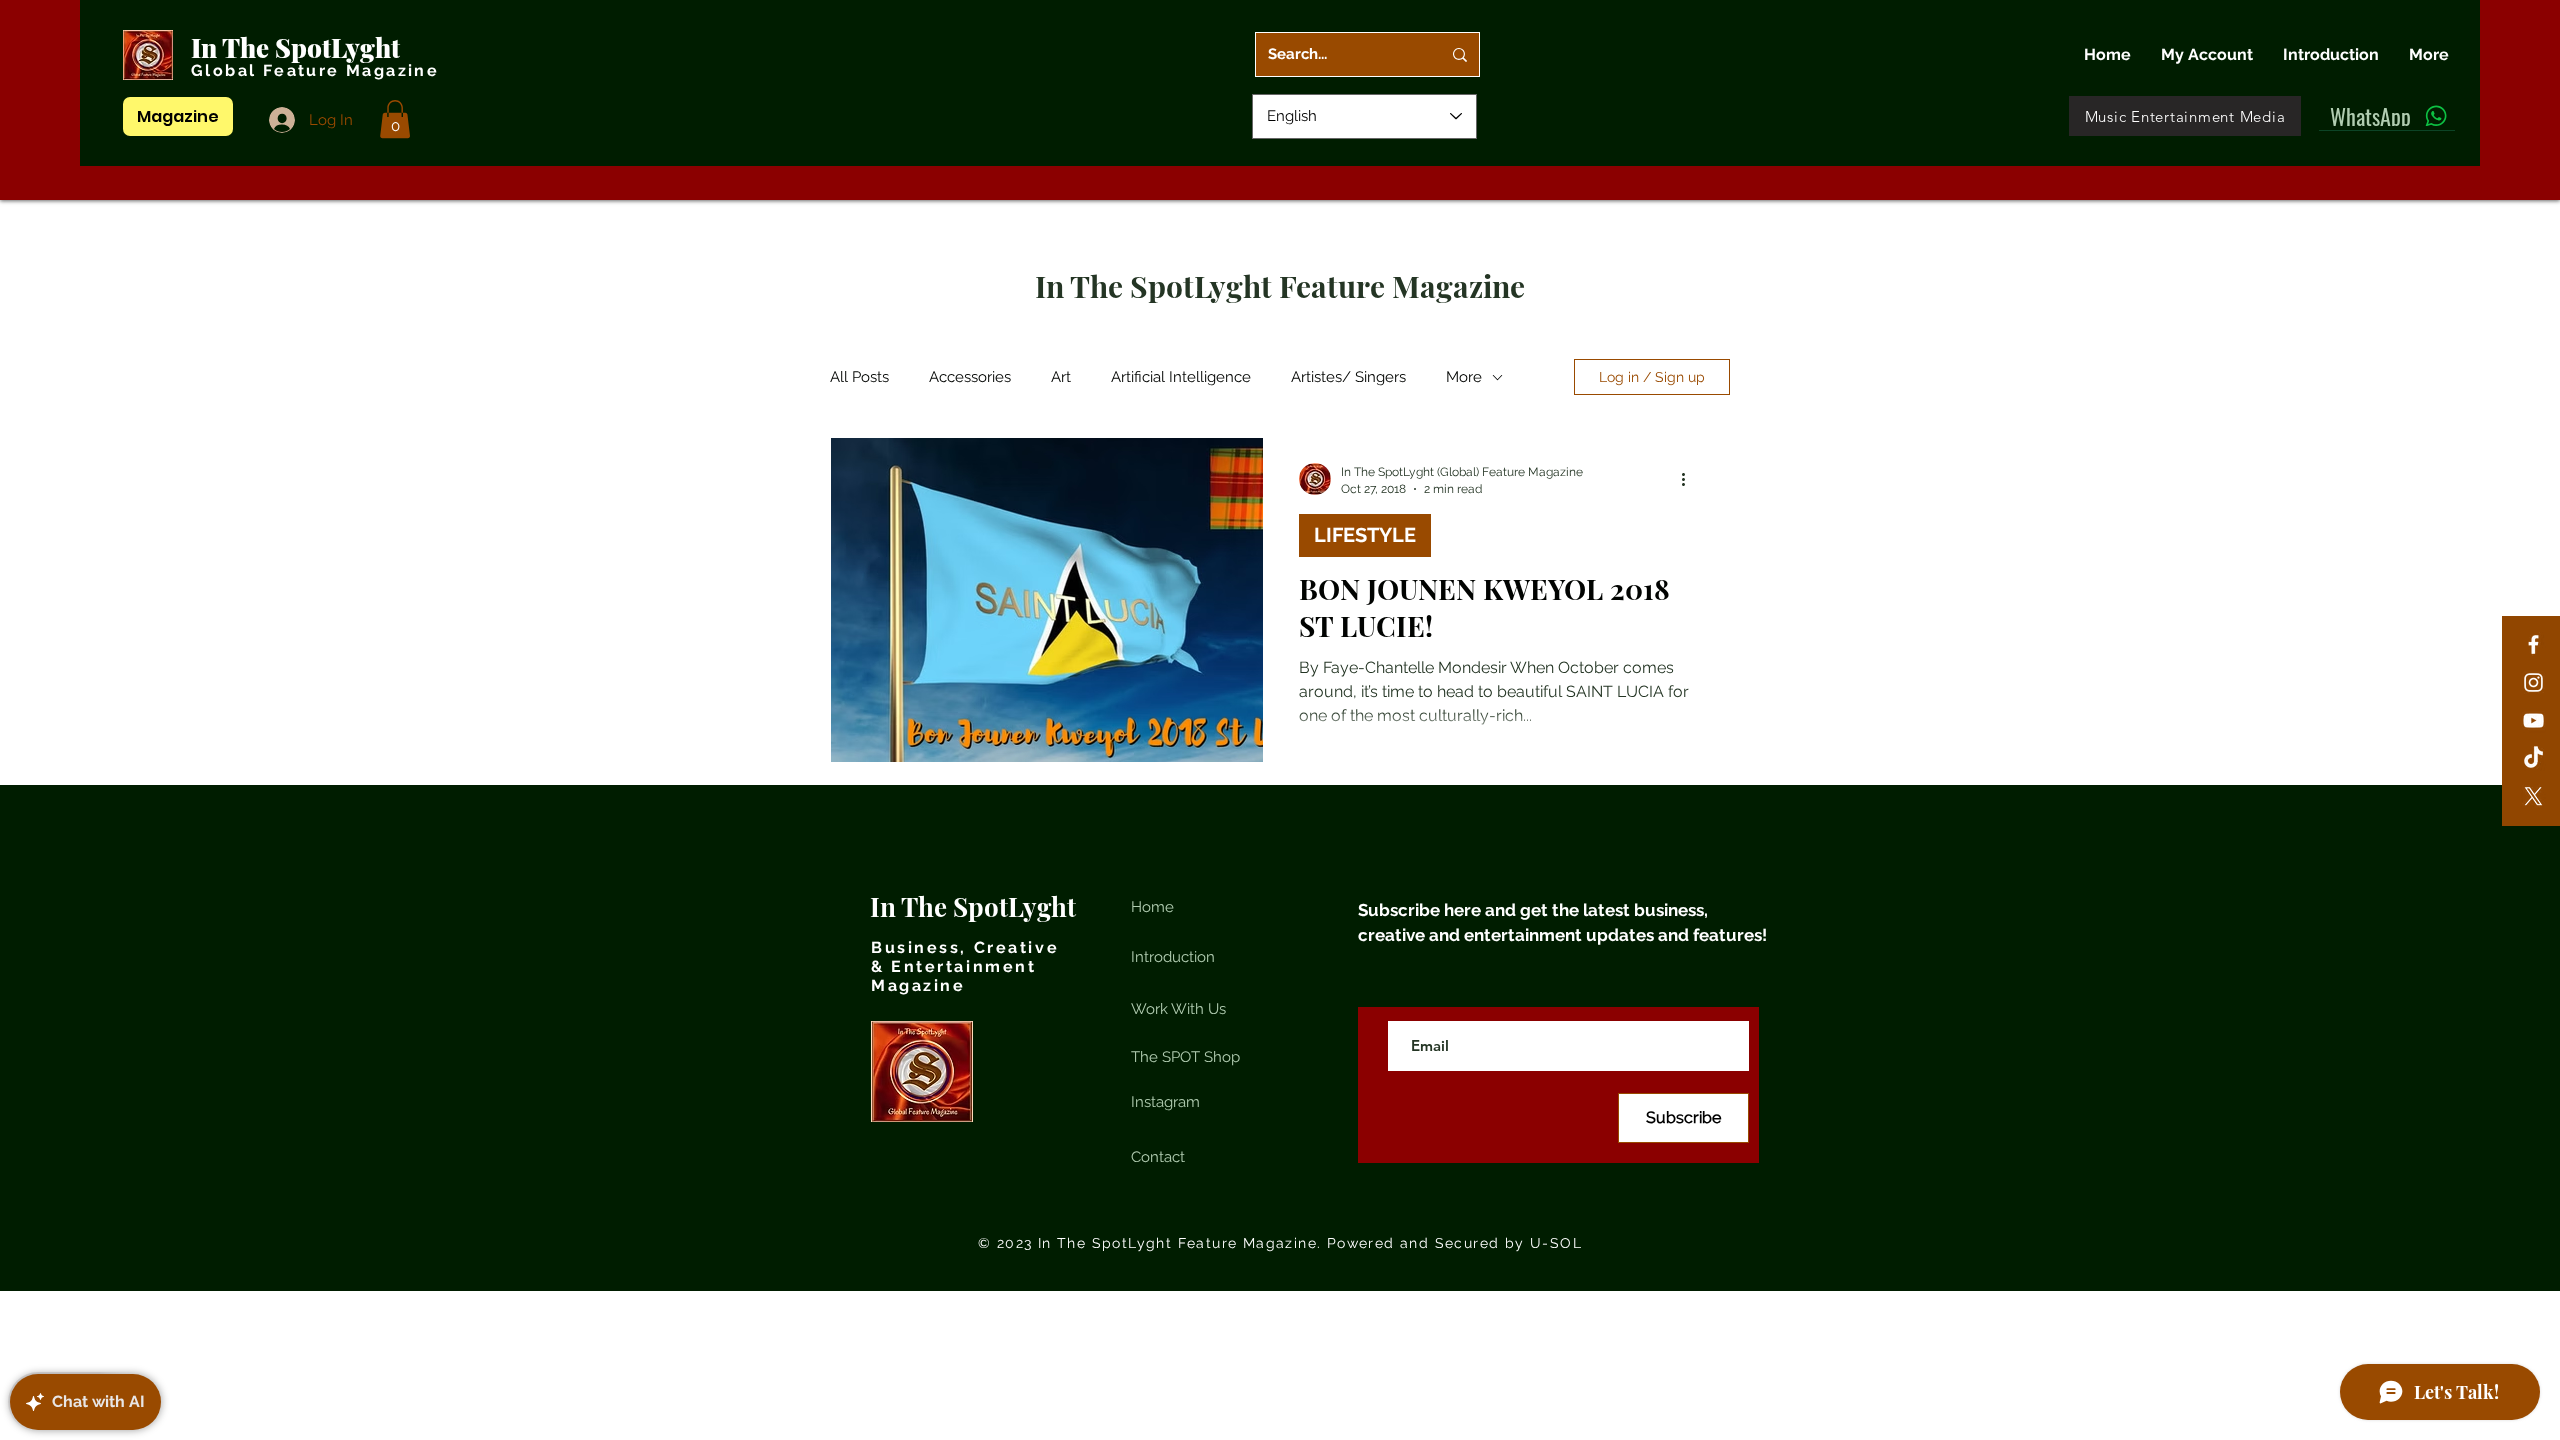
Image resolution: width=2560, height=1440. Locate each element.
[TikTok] (2533, 758)
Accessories (970, 377)
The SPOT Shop (1185, 1057)
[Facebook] (2533, 644)
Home (1152, 907)
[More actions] (1690, 479)
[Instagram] (2533, 682)
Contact (1158, 1157)
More (1464, 377)
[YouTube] (2533, 720)
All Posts (859, 377)
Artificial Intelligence (1181, 377)
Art (1061, 377)
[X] (2533, 796)
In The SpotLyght (298, 47)
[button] (395, 119)
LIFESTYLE (1365, 535)
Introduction (1173, 957)
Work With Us (1178, 1009)
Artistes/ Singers (1348, 377)
